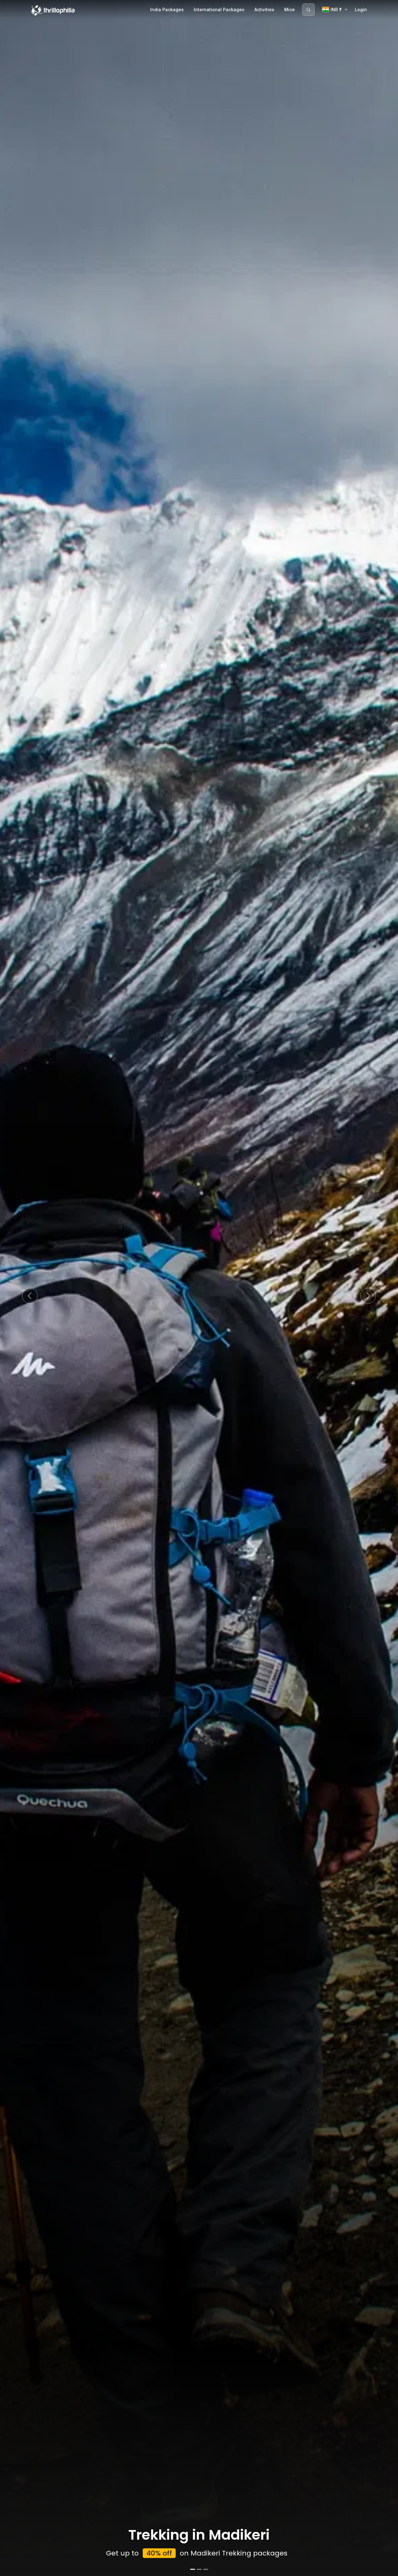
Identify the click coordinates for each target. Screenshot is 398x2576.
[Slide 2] (199, 2569)
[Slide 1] (193, 2569)
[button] (30, 1296)
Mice (289, 9)
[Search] (308, 10)
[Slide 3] (206, 2569)
